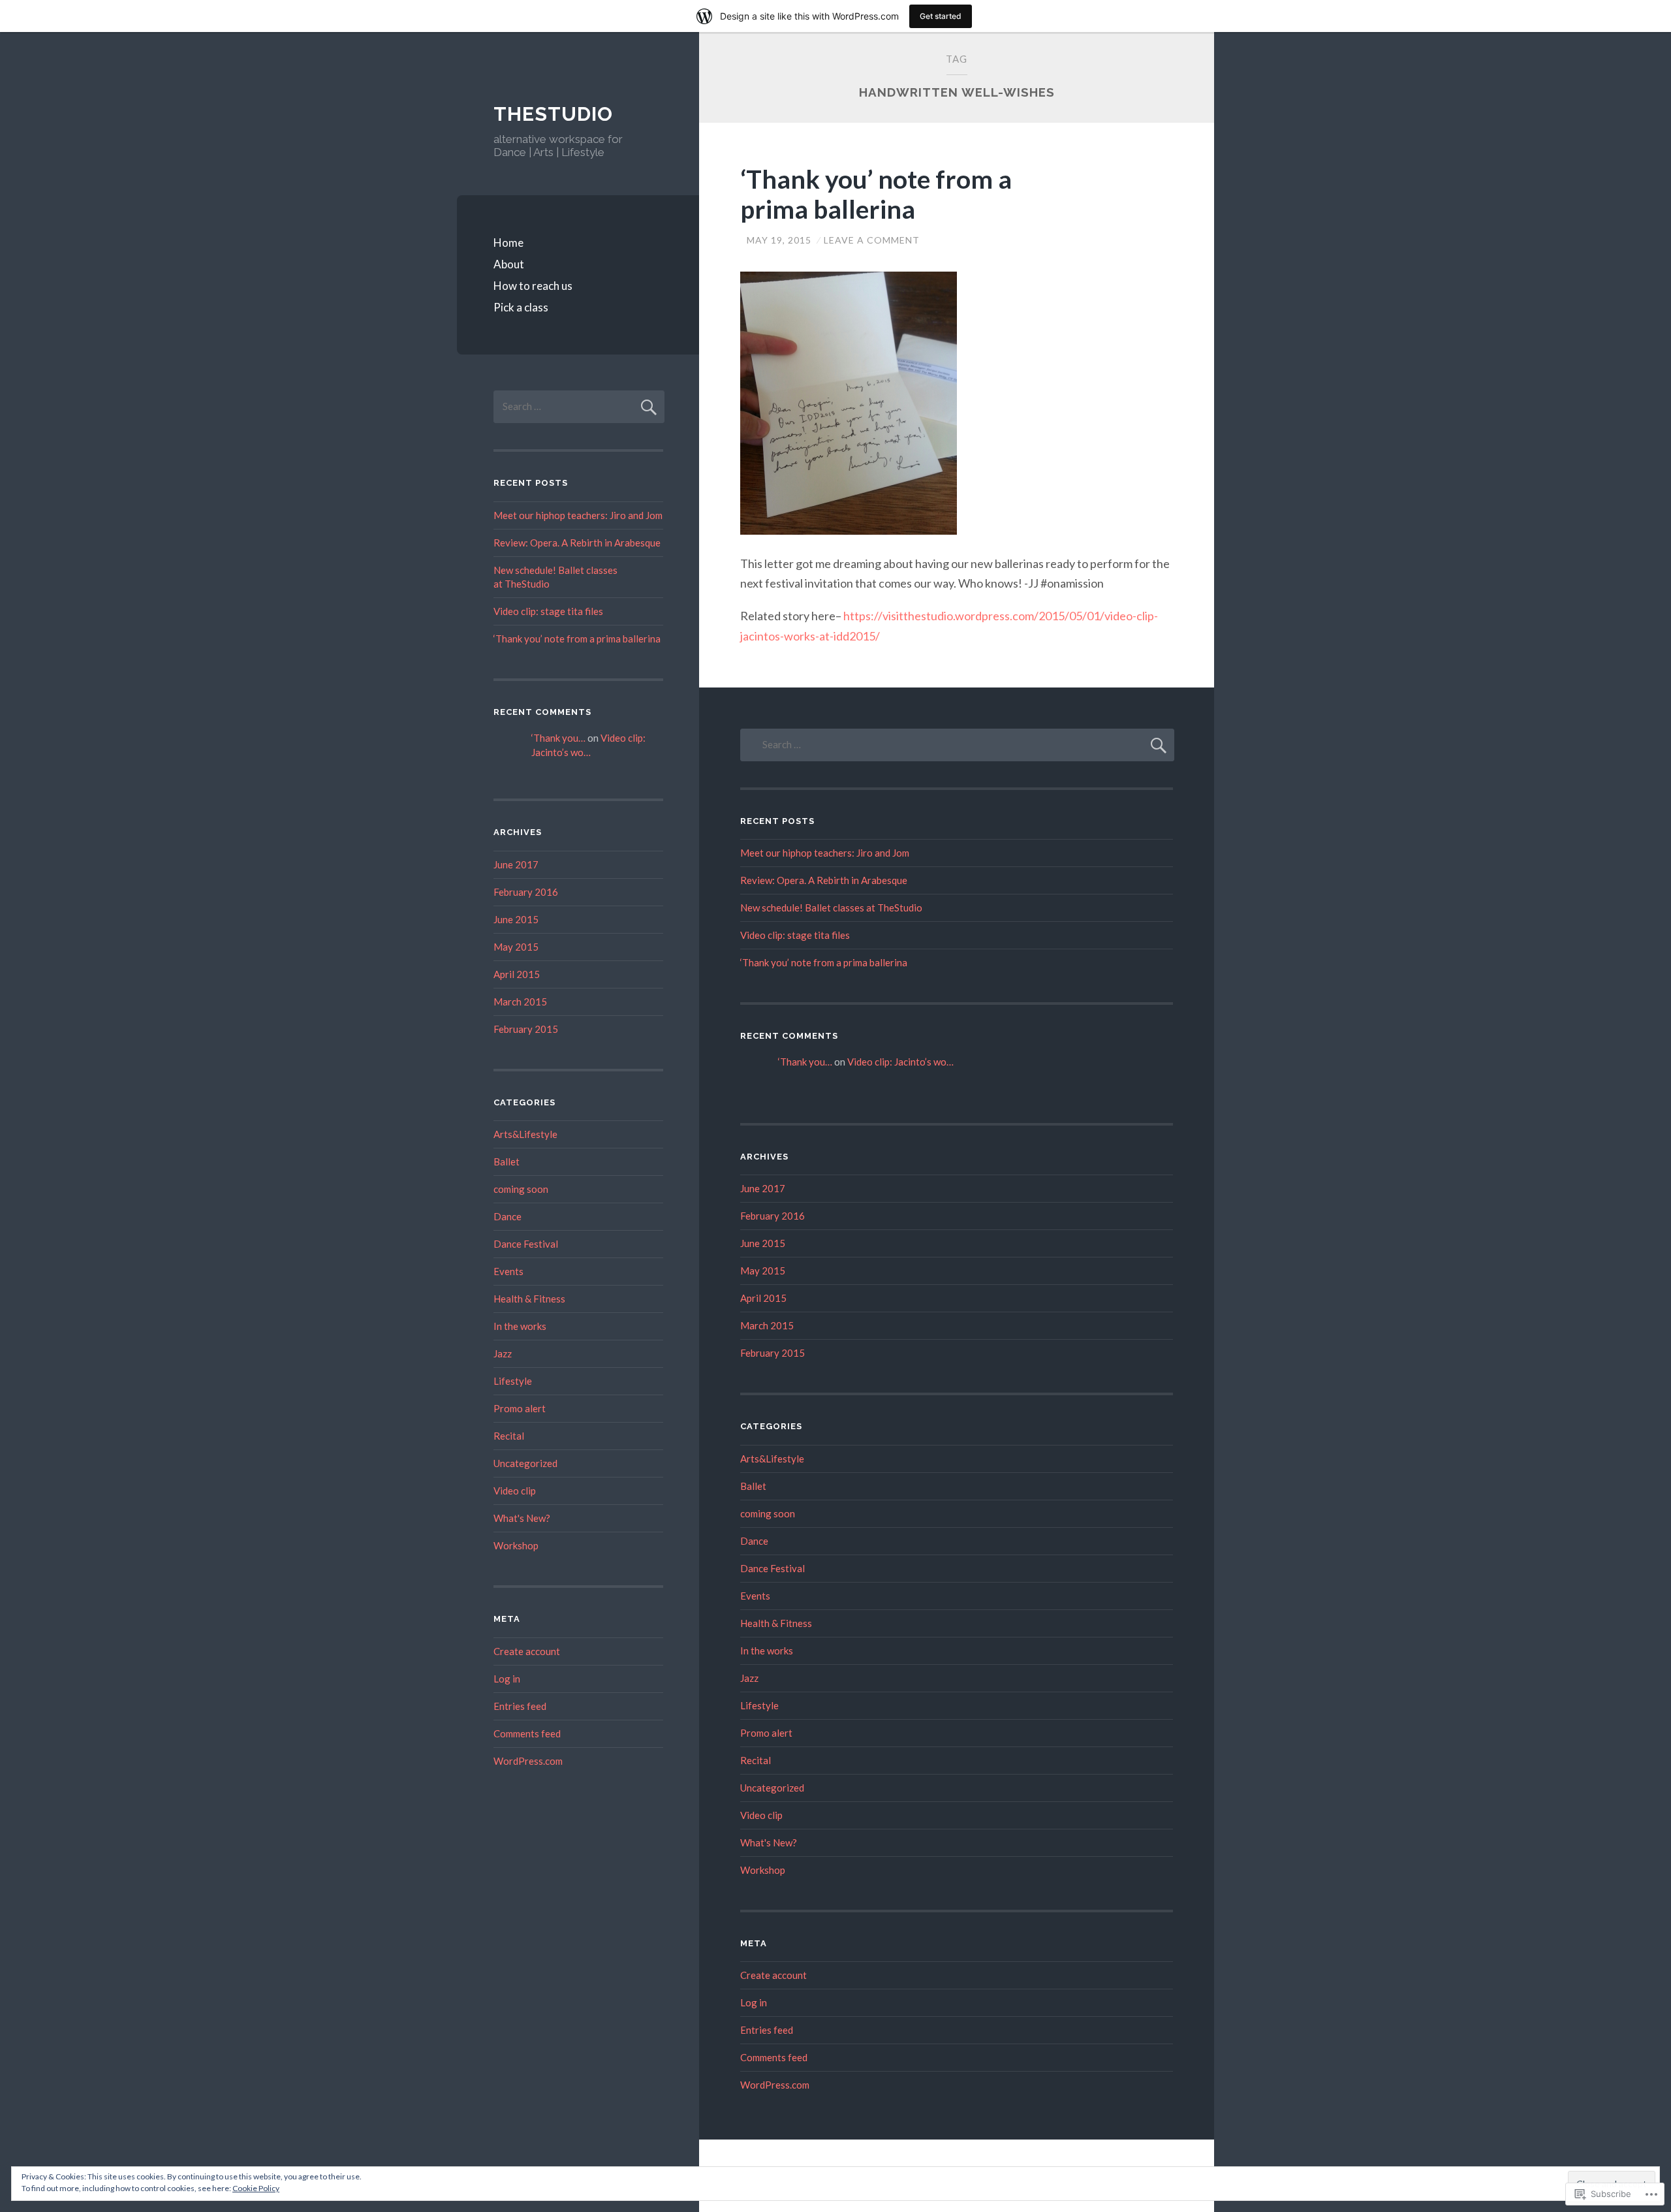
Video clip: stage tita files (548, 611)
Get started (941, 16)
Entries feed (520, 1706)
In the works (520, 1326)
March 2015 (520, 1002)
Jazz (503, 1353)
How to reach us (533, 286)
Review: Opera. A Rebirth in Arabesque (577, 543)
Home (508, 243)
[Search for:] (579, 406)
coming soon (521, 1189)
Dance (508, 1216)
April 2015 (517, 974)
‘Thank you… (558, 738)
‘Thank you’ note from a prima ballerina (876, 194)
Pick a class (521, 307)
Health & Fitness (529, 1299)
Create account (527, 1651)
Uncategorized (525, 1463)
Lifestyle (513, 1381)
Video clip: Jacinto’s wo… (900, 1062)
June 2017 (516, 864)
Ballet (507, 1161)
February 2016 (526, 892)
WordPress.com (528, 1761)
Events (508, 1271)
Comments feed (527, 1733)
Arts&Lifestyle (525, 1134)
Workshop (516, 1545)
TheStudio (553, 114)
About (509, 264)
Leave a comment (872, 240)
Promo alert (520, 1408)
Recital (509, 1436)
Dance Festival (526, 1244)
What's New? (522, 1518)
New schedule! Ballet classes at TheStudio (831, 908)
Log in (507, 1679)
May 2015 (516, 947)
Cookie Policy (256, 2188)
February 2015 (526, 1029)
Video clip (515, 1491)
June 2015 (516, 919)
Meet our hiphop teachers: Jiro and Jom (578, 515)
